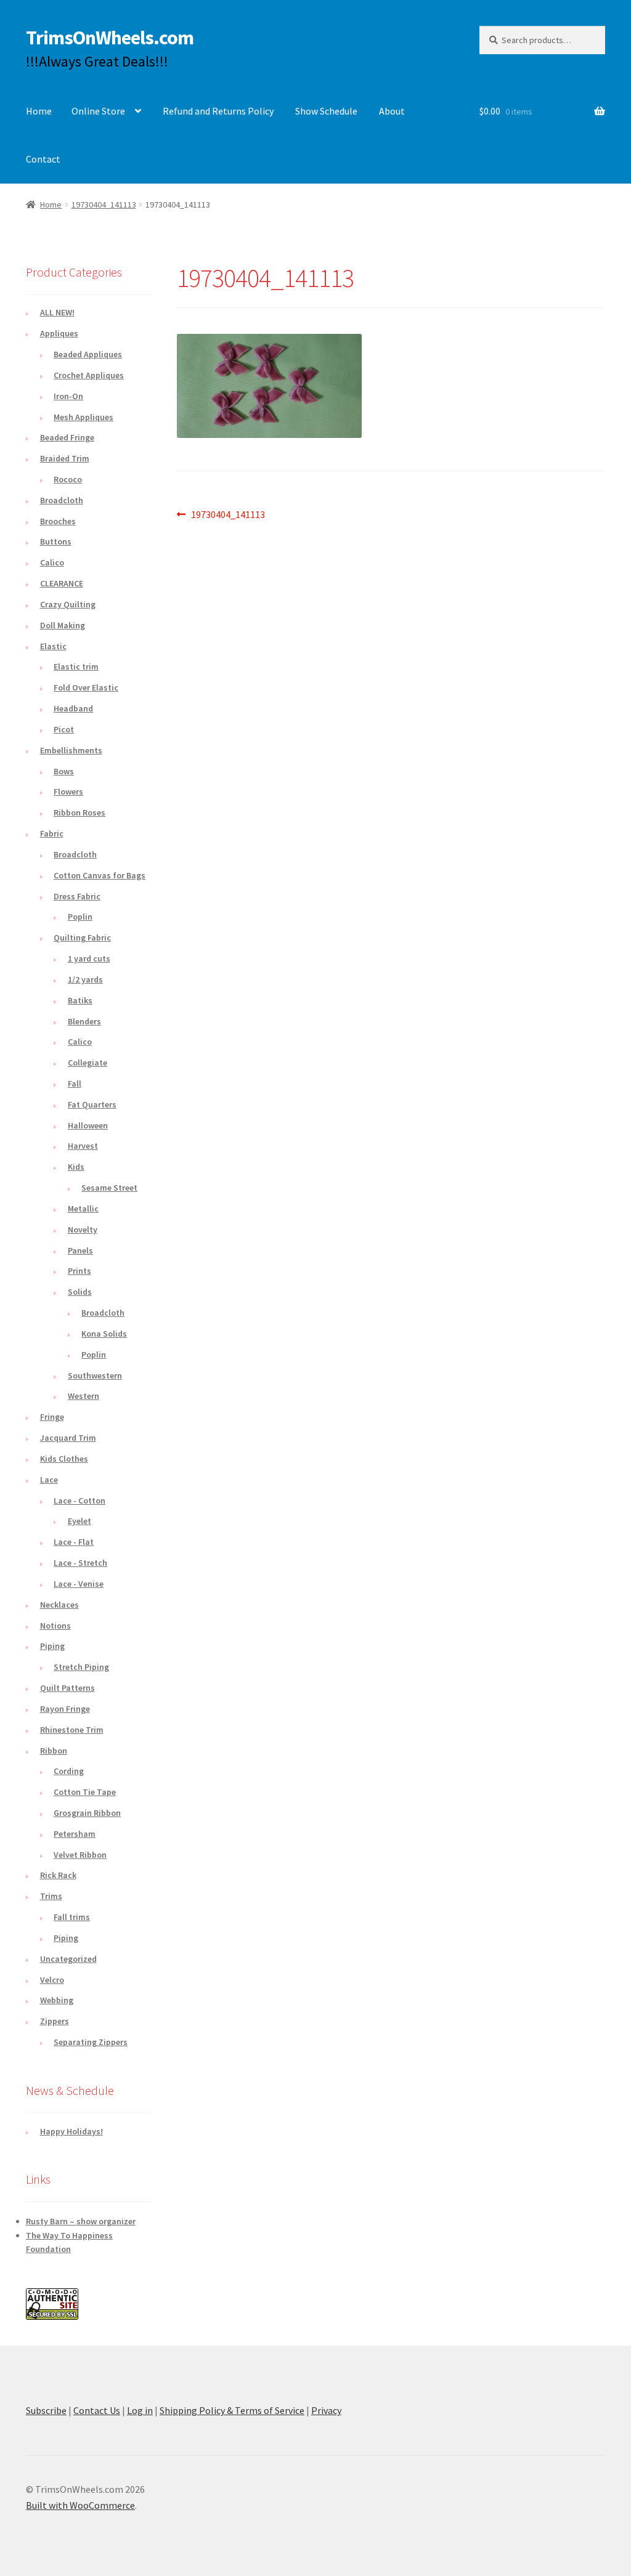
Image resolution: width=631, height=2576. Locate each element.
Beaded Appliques (88, 354)
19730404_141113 (104, 205)
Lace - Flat (74, 1542)
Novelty (83, 1229)
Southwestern (95, 1375)
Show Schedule (326, 111)
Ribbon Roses (79, 812)
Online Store (98, 111)
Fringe (52, 1417)
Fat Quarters (92, 1104)
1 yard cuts (89, 958)
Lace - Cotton (79, 1501)
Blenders (84, 1021)
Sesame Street (109, 1188)
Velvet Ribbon (80, 1855)
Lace (49, 1480)
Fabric (52, 833)
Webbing (57, 2000)
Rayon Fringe (65, 1709)
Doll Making (63, 625)
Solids (80, 1292)
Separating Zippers (91, 2042)
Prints (79, 1271)
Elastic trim (76, 666)
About (392, 111)
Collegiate (88, 1063)
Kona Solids (104, 1334)
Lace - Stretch (80, 1563)
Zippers (55, 2021)
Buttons (56, 541)
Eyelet (79, 1521)
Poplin (80, 917)
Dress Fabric (77, 896)
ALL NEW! (57, 312)
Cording (69, 1771)
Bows (64, 771)
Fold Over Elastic (86, 687)
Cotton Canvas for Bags (100, 875)
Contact (43, 159)
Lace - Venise (79, 1584)
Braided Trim (65, 458)
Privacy (326, 2410)
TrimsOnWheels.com (110, 38)
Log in (140, 2410)
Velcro (52, 1980)
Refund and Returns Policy (218, 111)
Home (39, 111)
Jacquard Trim (68, 1438)
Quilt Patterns (67, 1688)
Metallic (83, 1209)
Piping (52, 1646)
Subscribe (46, 2410)
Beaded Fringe (67, 437)
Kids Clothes (64, 1459)
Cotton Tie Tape (85, 1792)
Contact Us (97, 2410)
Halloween (88, 1125)
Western (83, 1396)
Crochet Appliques (89, 375)
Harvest (83, 1146)
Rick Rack (58, 1875)
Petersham (75, 1834)
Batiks (80, 1000)
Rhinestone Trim (72, 1730)
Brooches (58, 521)
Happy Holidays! (71, 2131)
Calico (52, 562)
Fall (75, 1083)
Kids (76, 1167)
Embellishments (71, 750)
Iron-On (68, 396)
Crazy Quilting (68, 604)
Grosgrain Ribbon (87, 1813)
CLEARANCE (62, 583)
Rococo (68, 479)
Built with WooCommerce (80, 2505)
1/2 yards (85, 979)
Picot (64, 729)
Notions (55, 1626)
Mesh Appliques (83, 417)
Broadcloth (62, 500)
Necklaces (59, 1605)
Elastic (53, 646)
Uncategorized (68, 1959)
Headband (73, 708)
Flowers (68, 792)
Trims (51, 1896)
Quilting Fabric (82, 938)
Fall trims (72, 1917)
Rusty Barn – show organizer (81, 2221)
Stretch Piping (81, 1667)
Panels (80, 1250)
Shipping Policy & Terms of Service (232, 2410)
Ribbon (54, 1751)
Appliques (59, 333)
